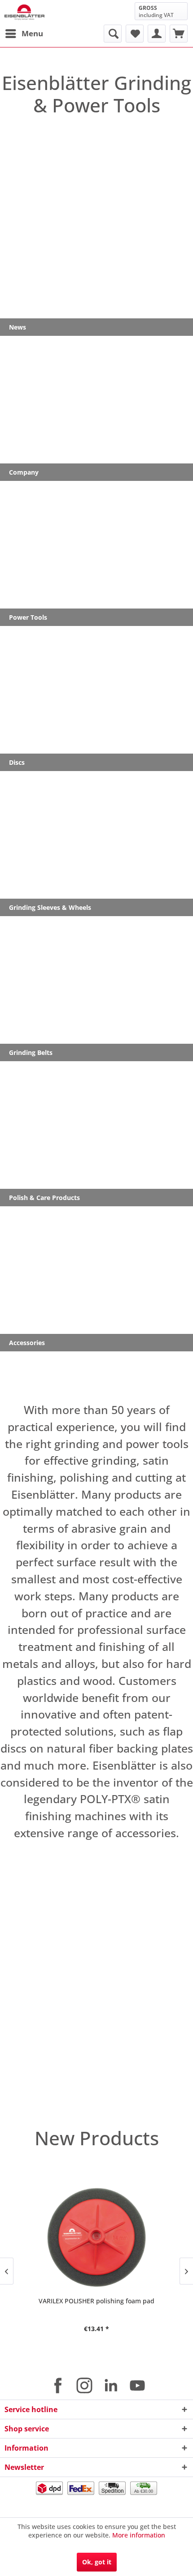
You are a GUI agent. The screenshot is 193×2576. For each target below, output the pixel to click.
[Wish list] (135, 34)
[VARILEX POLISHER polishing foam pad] (96, 2237)
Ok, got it (97, 2562)
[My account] (157, 34)
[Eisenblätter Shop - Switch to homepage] (24, 12)
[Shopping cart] (179, 34)
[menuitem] (24, 34)
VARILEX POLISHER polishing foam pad (96, 2301)
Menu (32, 33)
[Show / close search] (113, 34)
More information (139, 2535)
